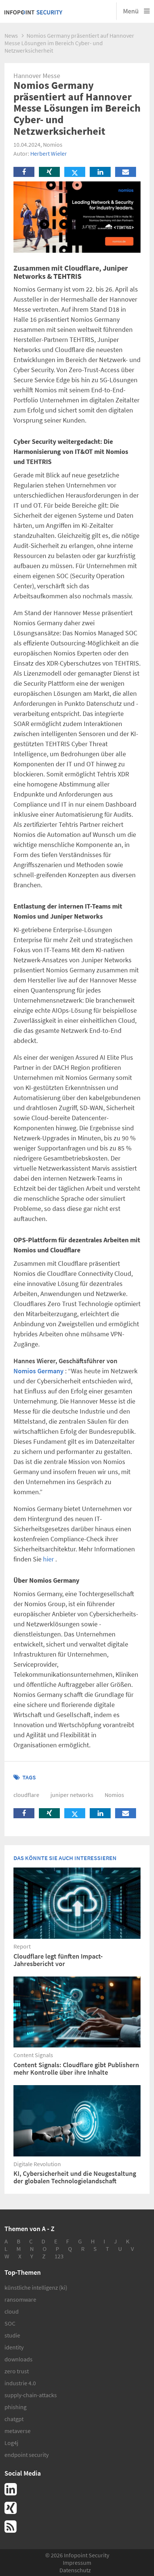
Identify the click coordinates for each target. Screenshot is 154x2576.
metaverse (18, 2431)
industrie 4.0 (20, 2383)
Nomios (114, 1795)
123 (59, 2256)
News (11, 35)
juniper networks (72, 1795)
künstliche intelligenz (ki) (36, 2287)
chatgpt (14, 2419)
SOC (10, 2323)
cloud (12, 2311)
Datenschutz (75, 2570)
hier (48, 1559)
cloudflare (26, 1795)
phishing (16, 2407)
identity (14, 2347)
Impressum (77, 2563)
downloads (19, 2359)
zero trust (17, 2371)
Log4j (11, 2443)
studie (12, 2335)
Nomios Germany (38, 1371)
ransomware (20, 2299)
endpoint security (27, 2455)
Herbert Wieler (49, 153)
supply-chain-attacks (31, 2395)
